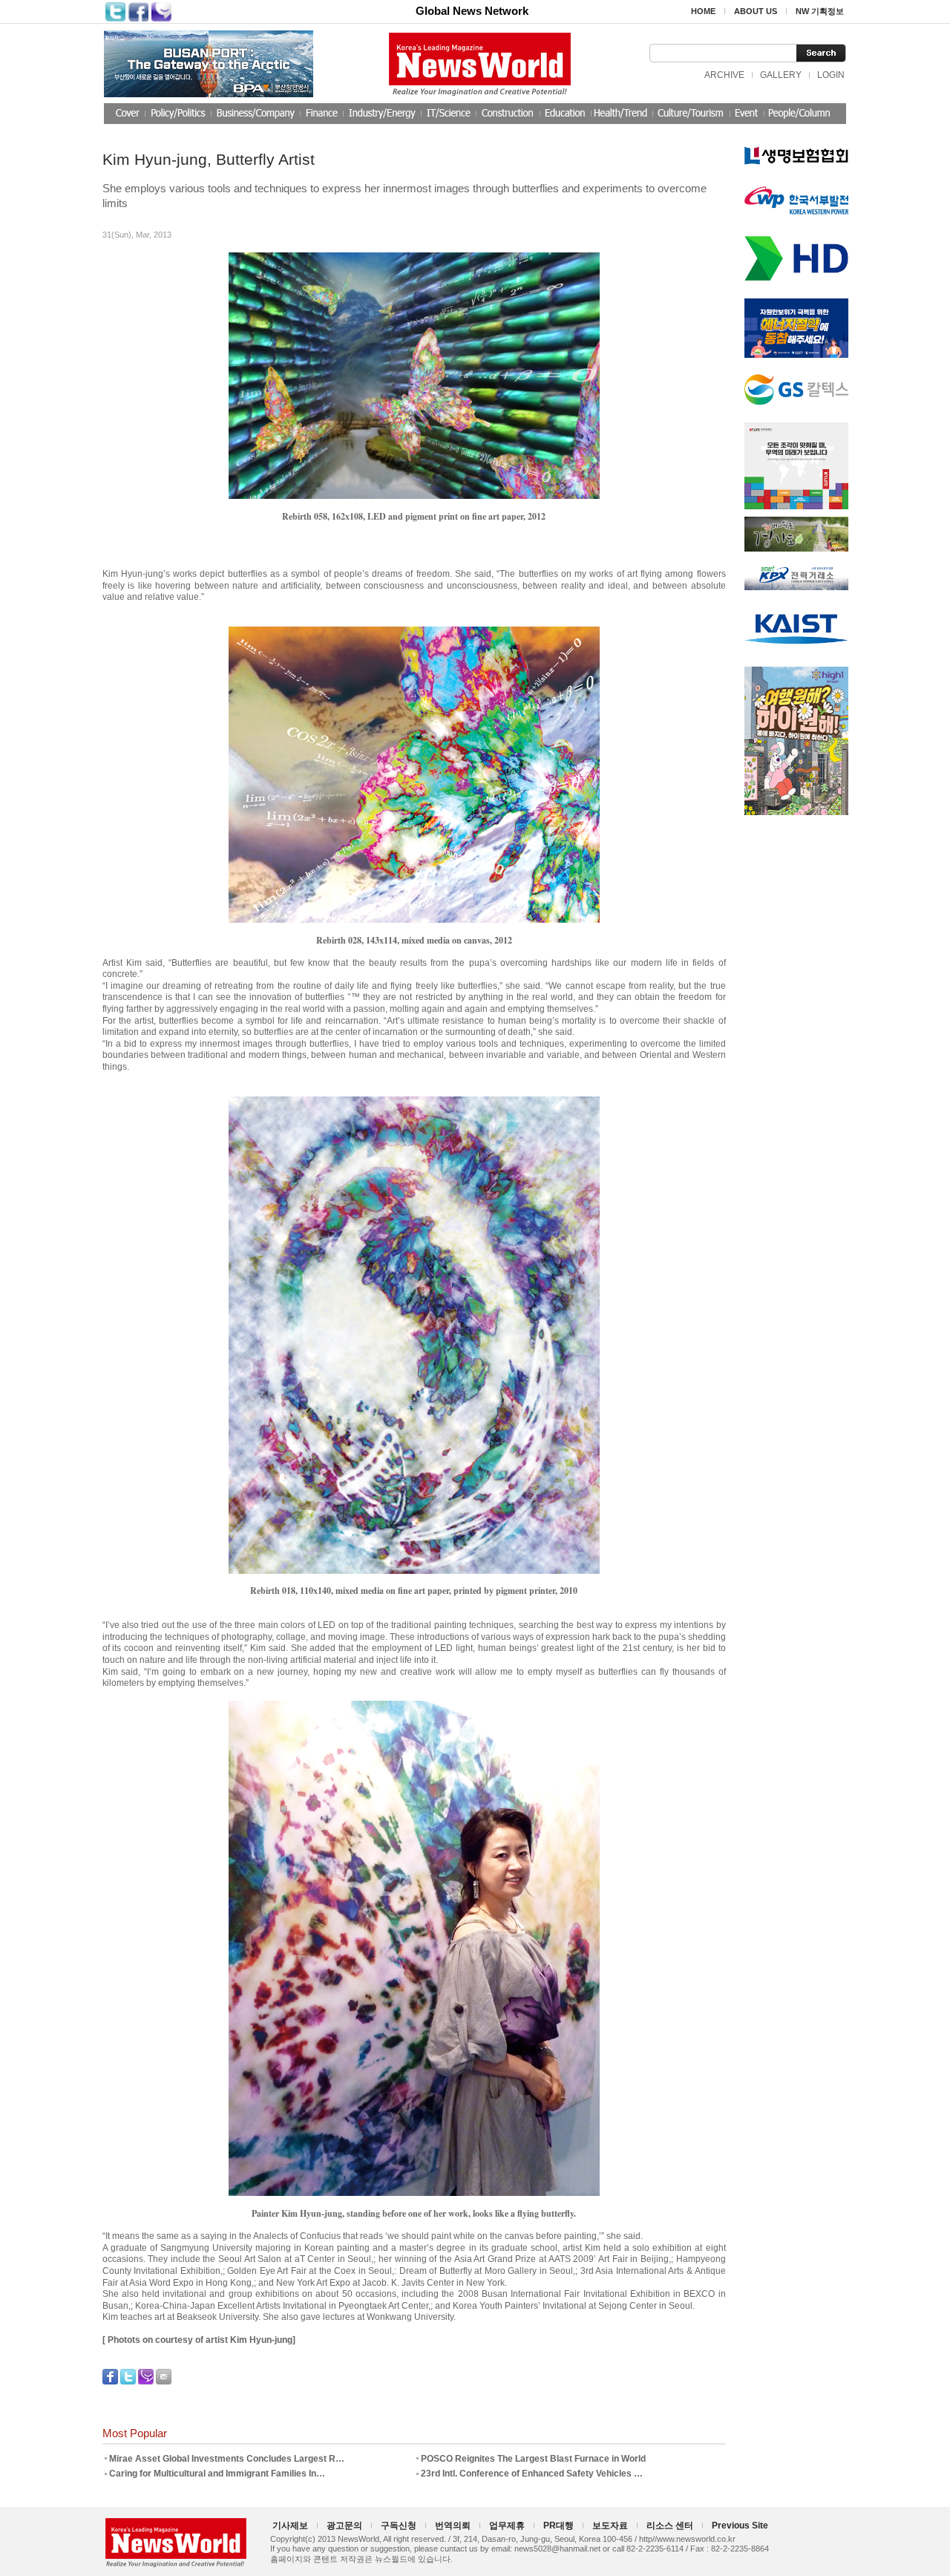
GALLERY (781, 75)
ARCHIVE (724, 75)
